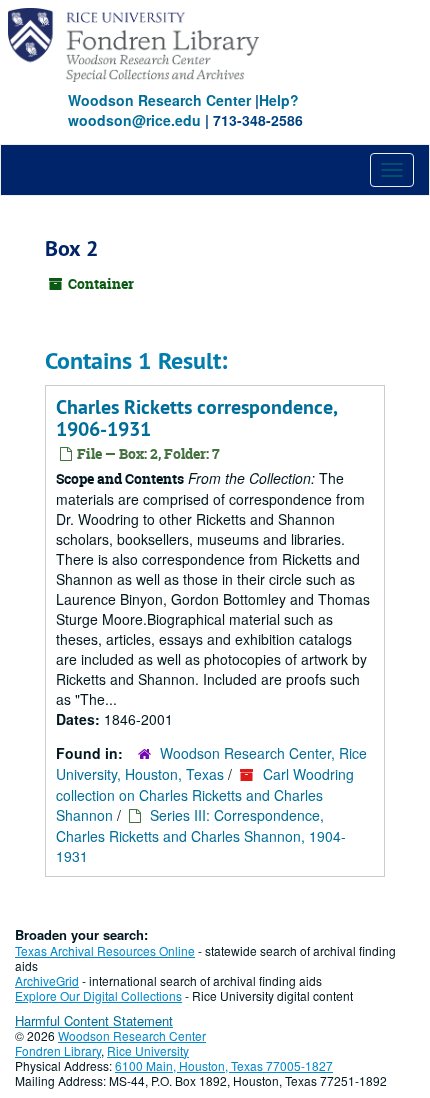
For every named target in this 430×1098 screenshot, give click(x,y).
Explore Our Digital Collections (98, 995)
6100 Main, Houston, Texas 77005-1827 (224, 1065)
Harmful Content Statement (94, 1020)
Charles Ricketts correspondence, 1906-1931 (196, 418)
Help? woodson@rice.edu (183, 110)
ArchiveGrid (47, 980)
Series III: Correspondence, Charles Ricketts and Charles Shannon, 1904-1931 (201, 835)
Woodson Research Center (159, 100)
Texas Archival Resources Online (105, 950)
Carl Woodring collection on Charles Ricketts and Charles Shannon (205, 794)
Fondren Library (58, 1050)
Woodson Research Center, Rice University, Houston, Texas (211, 763)
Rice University (148, 1050)
